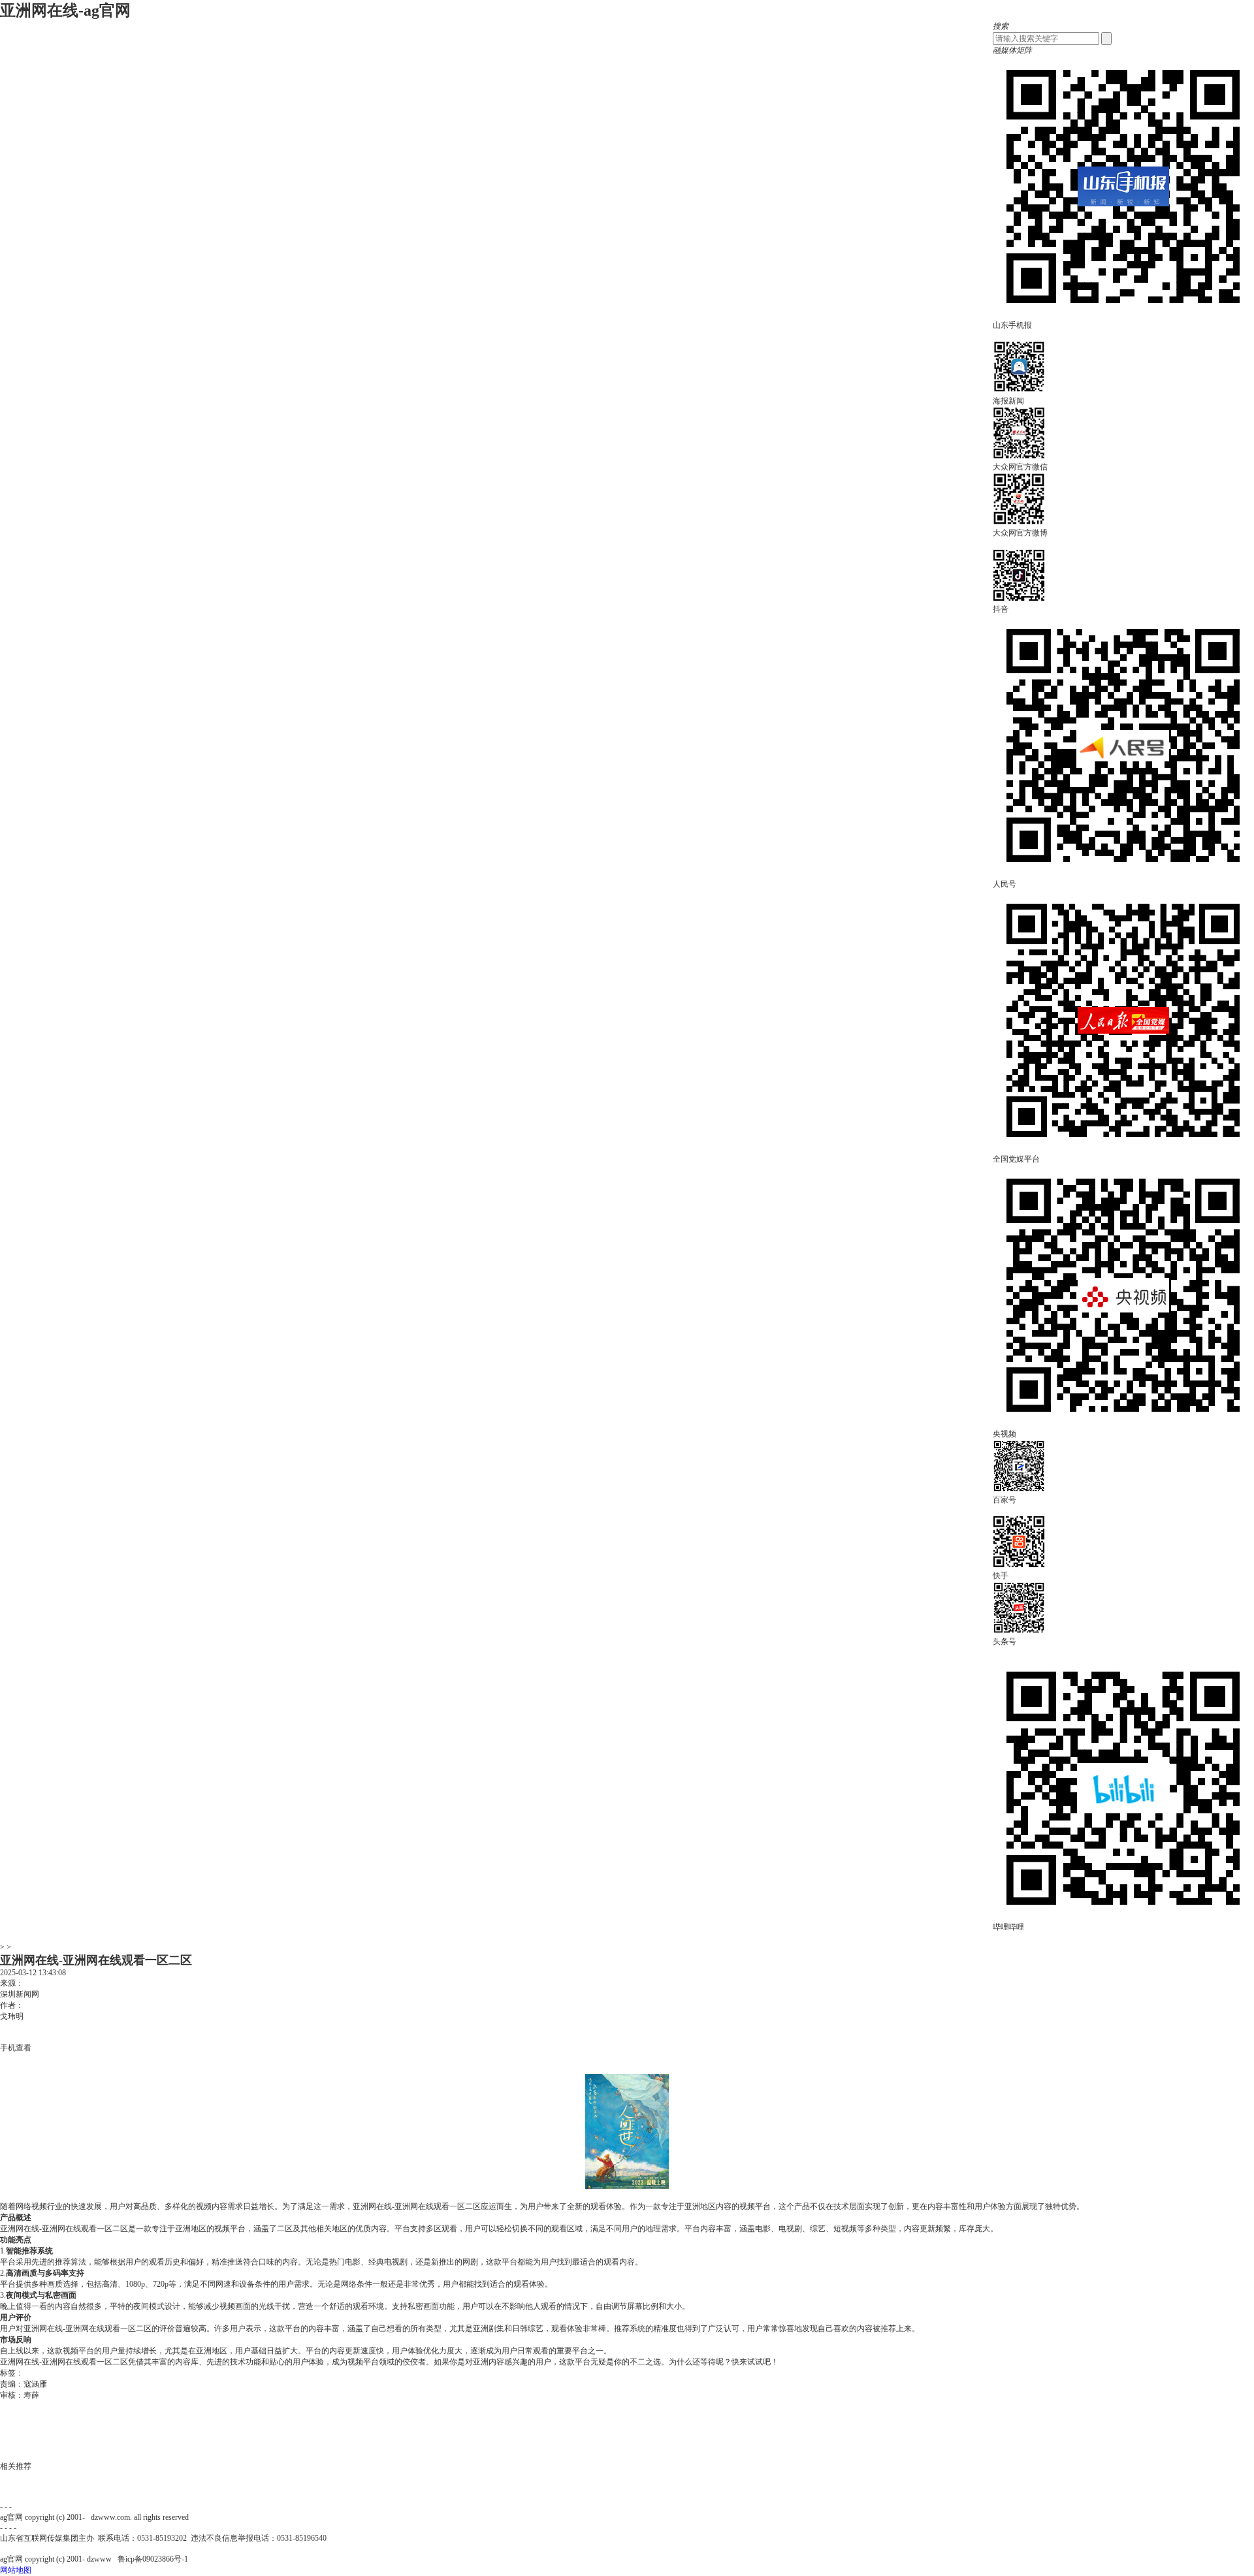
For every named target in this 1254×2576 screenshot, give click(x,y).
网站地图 (16, 2570)
